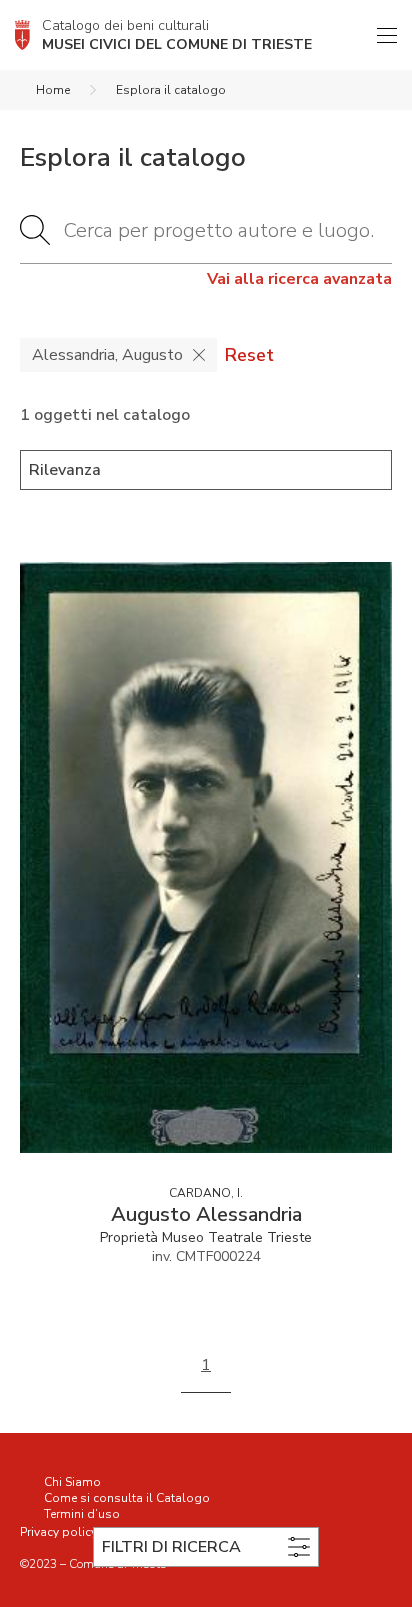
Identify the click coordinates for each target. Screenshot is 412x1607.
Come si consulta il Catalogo (127, 1498)
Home (53, 90)
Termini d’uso (82, 1514)
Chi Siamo (72, 1482)
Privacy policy (58, 1532)
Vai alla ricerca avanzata (299, 279)
